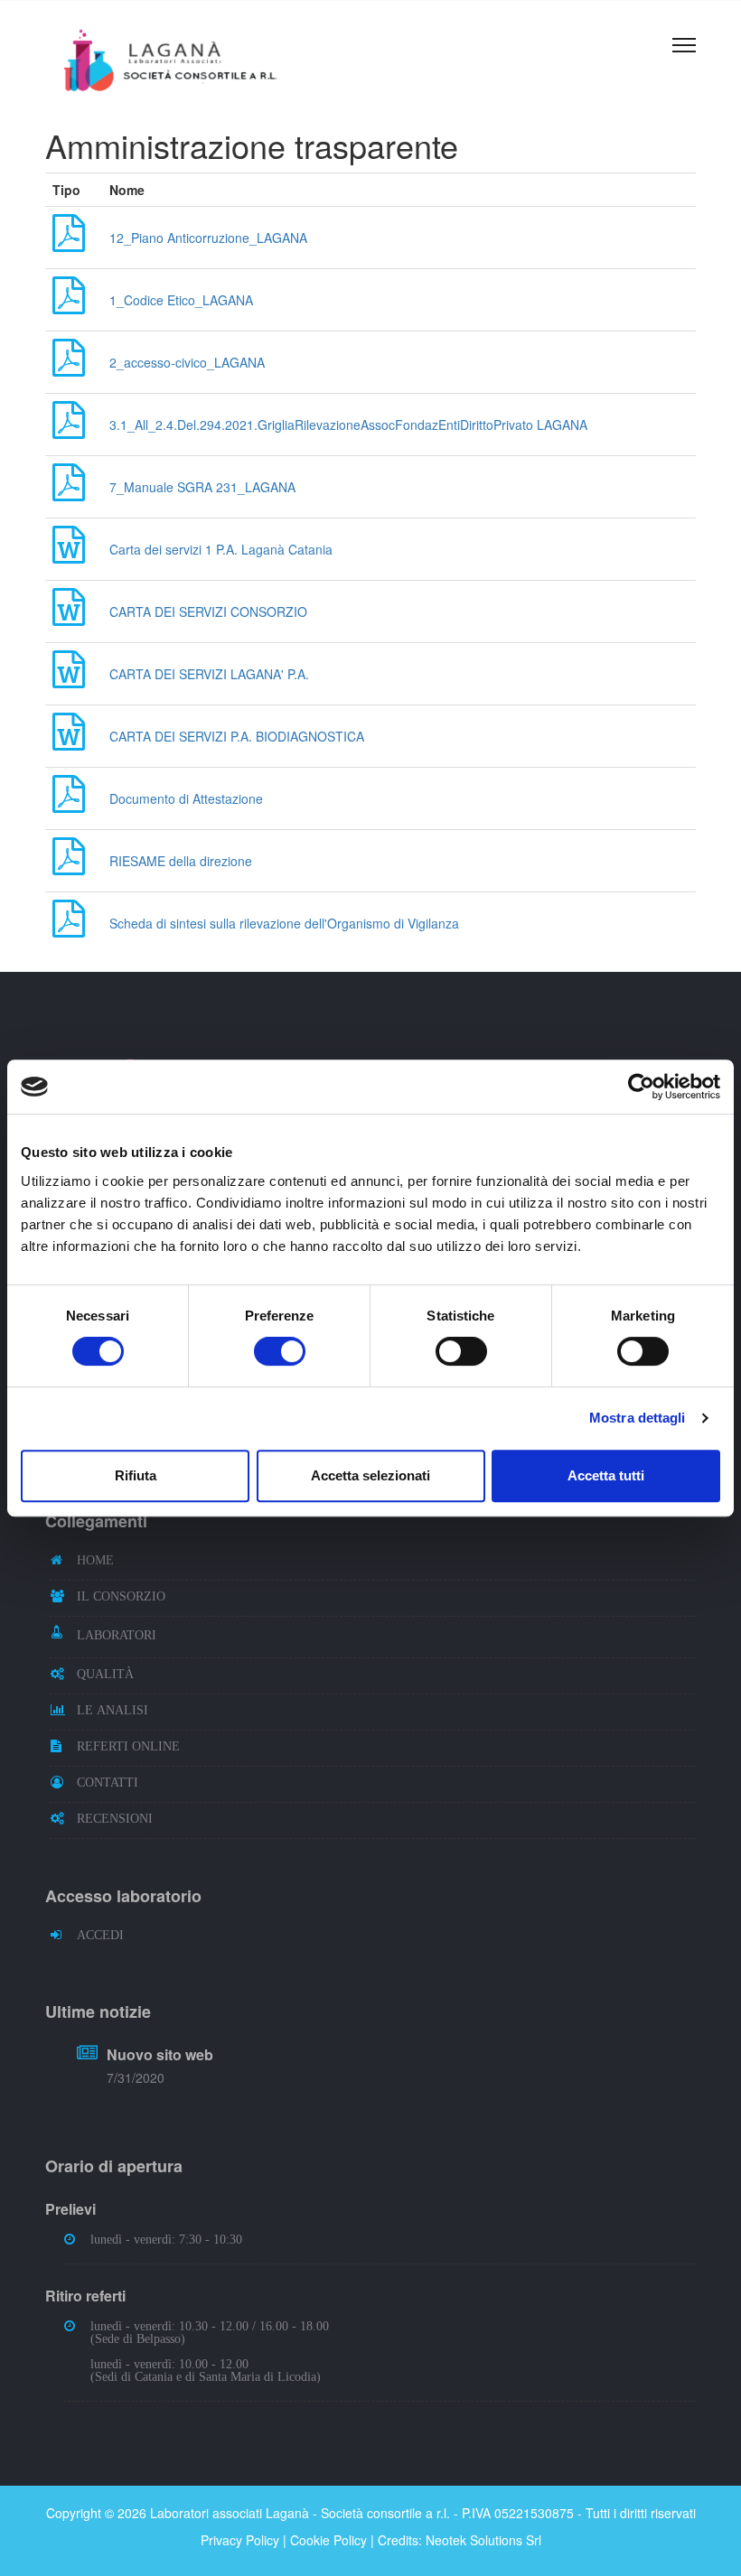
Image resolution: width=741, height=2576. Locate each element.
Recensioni (115, 1818)
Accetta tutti (606, 1475)
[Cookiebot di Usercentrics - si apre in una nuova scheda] (641, 1087)
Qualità (105, 1674)
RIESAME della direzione (181, 861)
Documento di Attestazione (186, 798)
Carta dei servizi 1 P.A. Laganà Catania (221, 549)
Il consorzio (121, 1596)
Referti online (128, 1746)
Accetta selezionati (370, 1475)
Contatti (108, 1782)
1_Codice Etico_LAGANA (181, 300)
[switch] (280, 1351)
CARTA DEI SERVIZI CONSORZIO (208, 611)
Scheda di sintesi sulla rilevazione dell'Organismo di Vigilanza (284, 923)
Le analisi (113, 1710)
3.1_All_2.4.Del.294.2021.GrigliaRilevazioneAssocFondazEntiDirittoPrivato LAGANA (348, 425)
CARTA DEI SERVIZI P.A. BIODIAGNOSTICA (237, 736)
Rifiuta (136, 1475)
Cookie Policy (328, 2540)
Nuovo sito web (160, 2054)
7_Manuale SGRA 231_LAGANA (202, 487)
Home (95, 1560)
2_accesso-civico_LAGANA (187, 362)
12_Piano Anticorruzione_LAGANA (208, 238)
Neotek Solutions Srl (483, 2540)
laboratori (117, 1635)
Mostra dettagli (638, 1418)
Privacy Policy (240, 2540)
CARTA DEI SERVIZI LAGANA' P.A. (209, 674)
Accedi (100, 1935)
